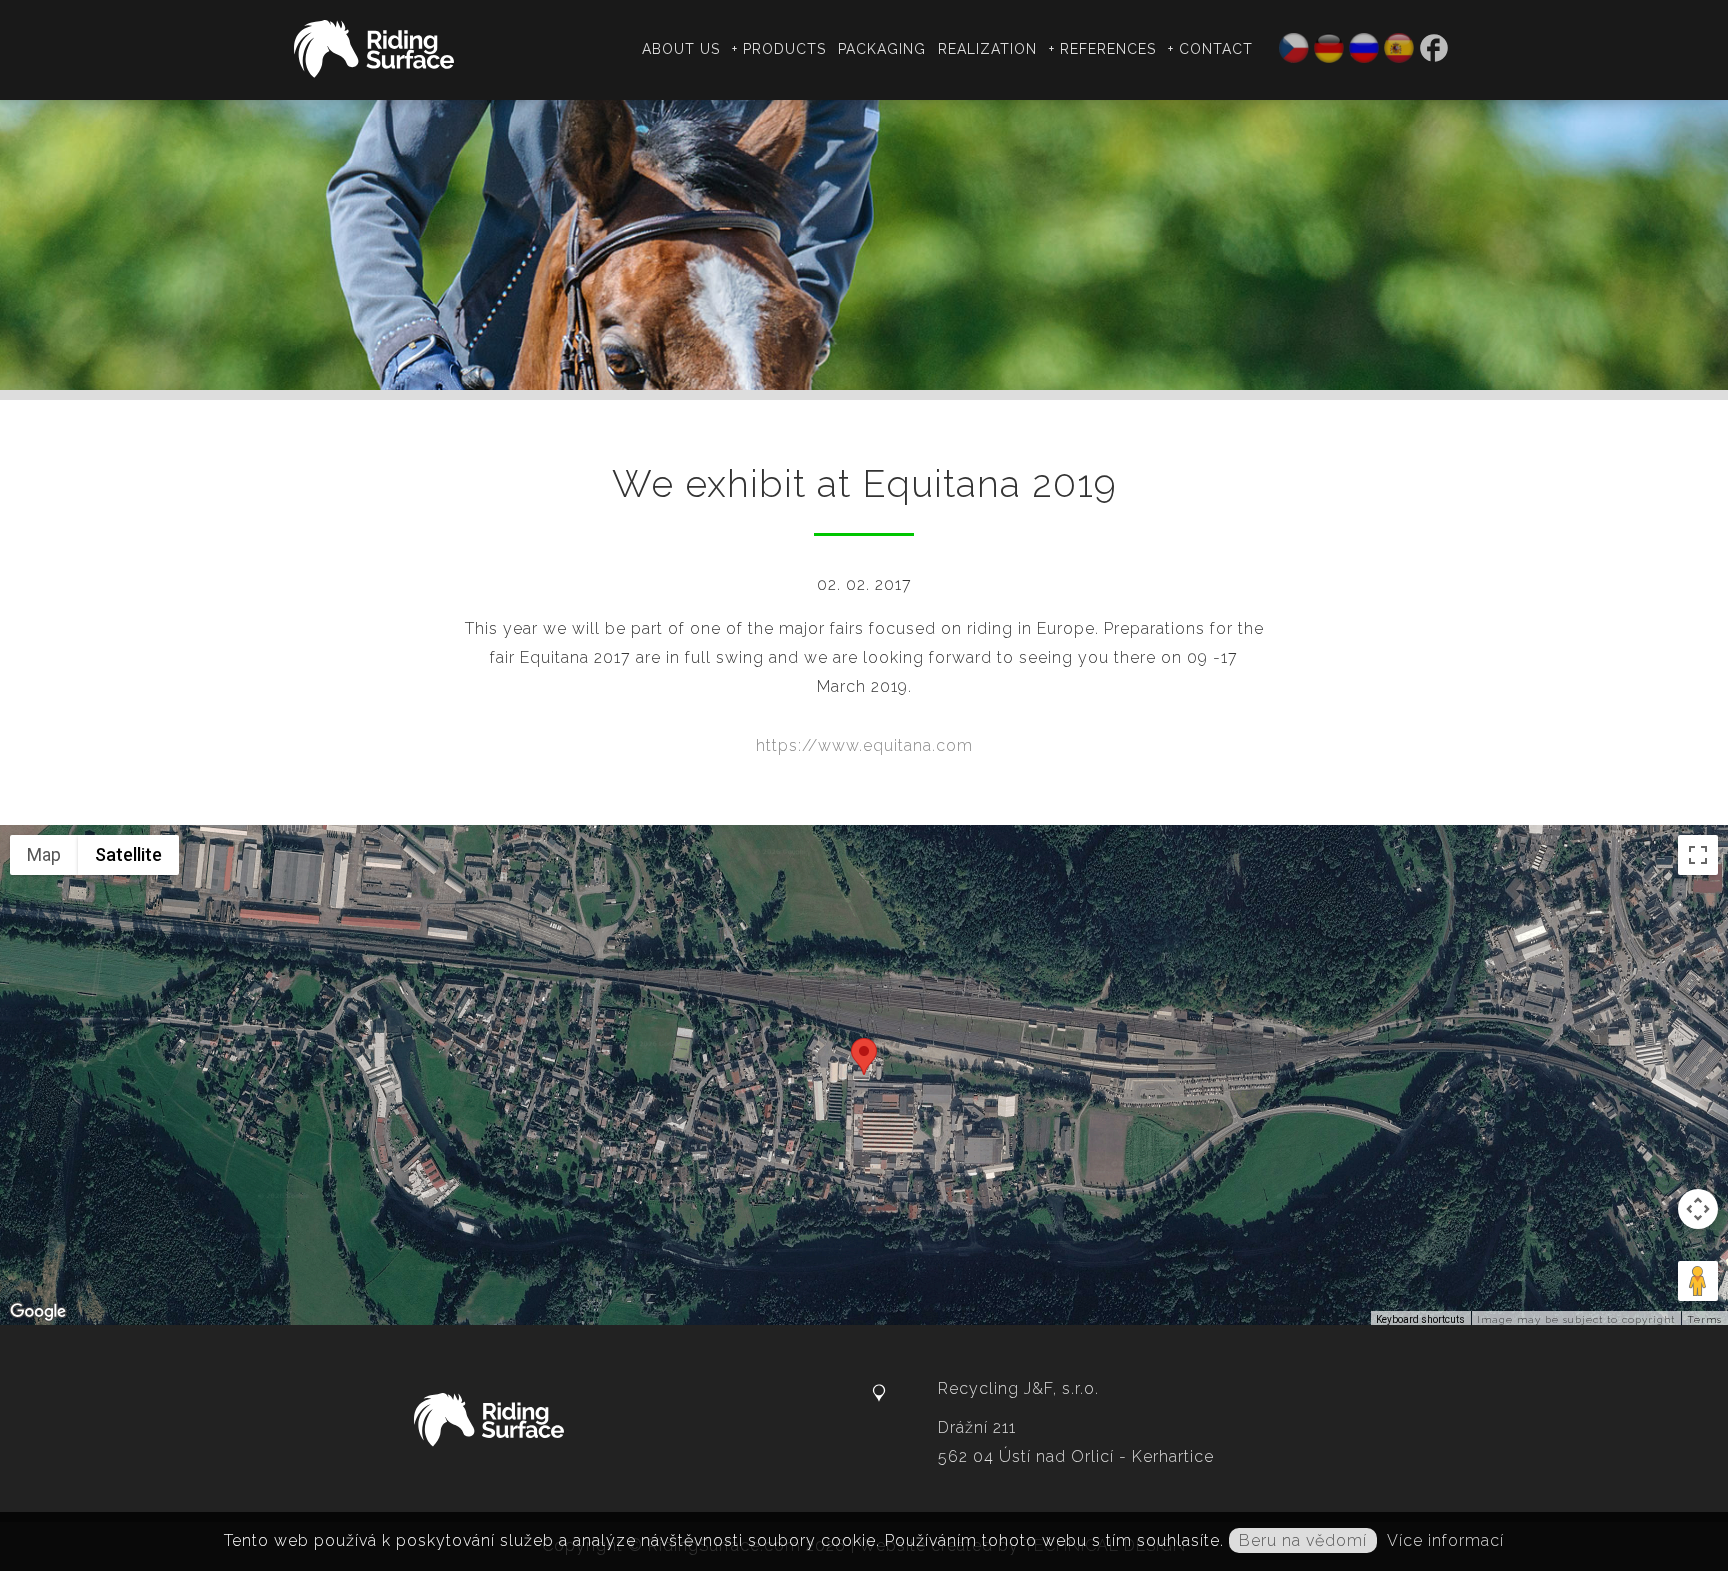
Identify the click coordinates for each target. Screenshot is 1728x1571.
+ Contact (1210, 49)
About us (681, 49)
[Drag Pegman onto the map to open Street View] (1698, 1281)
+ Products (779, 49)
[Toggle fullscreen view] (1698, 855)
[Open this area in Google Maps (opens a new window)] (38, 1312)
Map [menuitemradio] (44, 854)
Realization (987, 49)
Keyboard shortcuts (1420, 1319)
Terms (1704, 1319)
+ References (1102, 49)
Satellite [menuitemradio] (128, 854)
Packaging (882, 49)
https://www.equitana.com (864, 745)
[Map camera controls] (1698, 1209)
